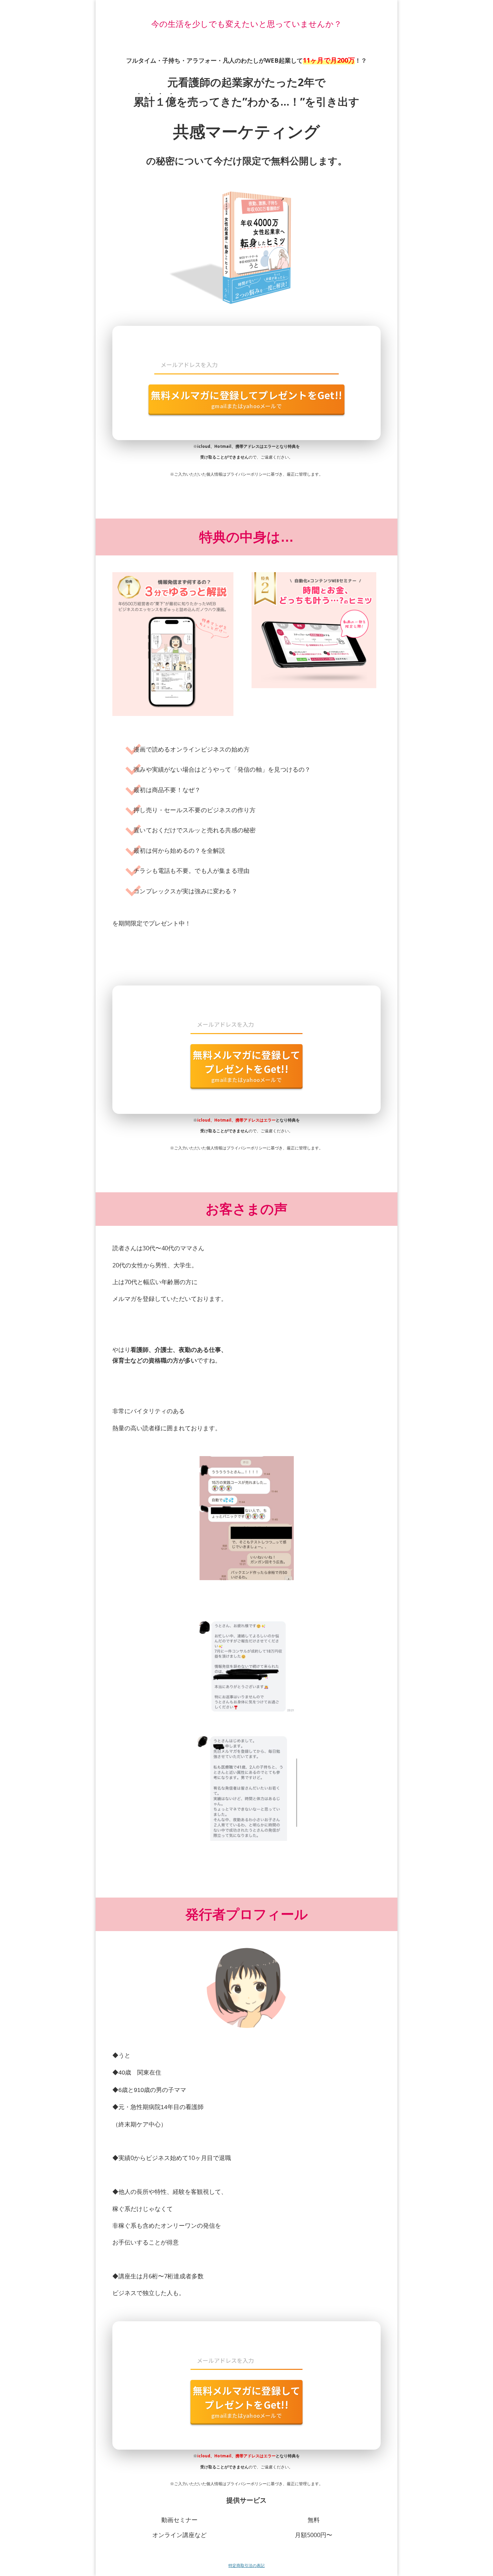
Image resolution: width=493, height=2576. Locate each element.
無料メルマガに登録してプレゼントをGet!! (246, 399)
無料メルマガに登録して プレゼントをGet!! (247, 1066)
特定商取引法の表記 (246, 2565)
